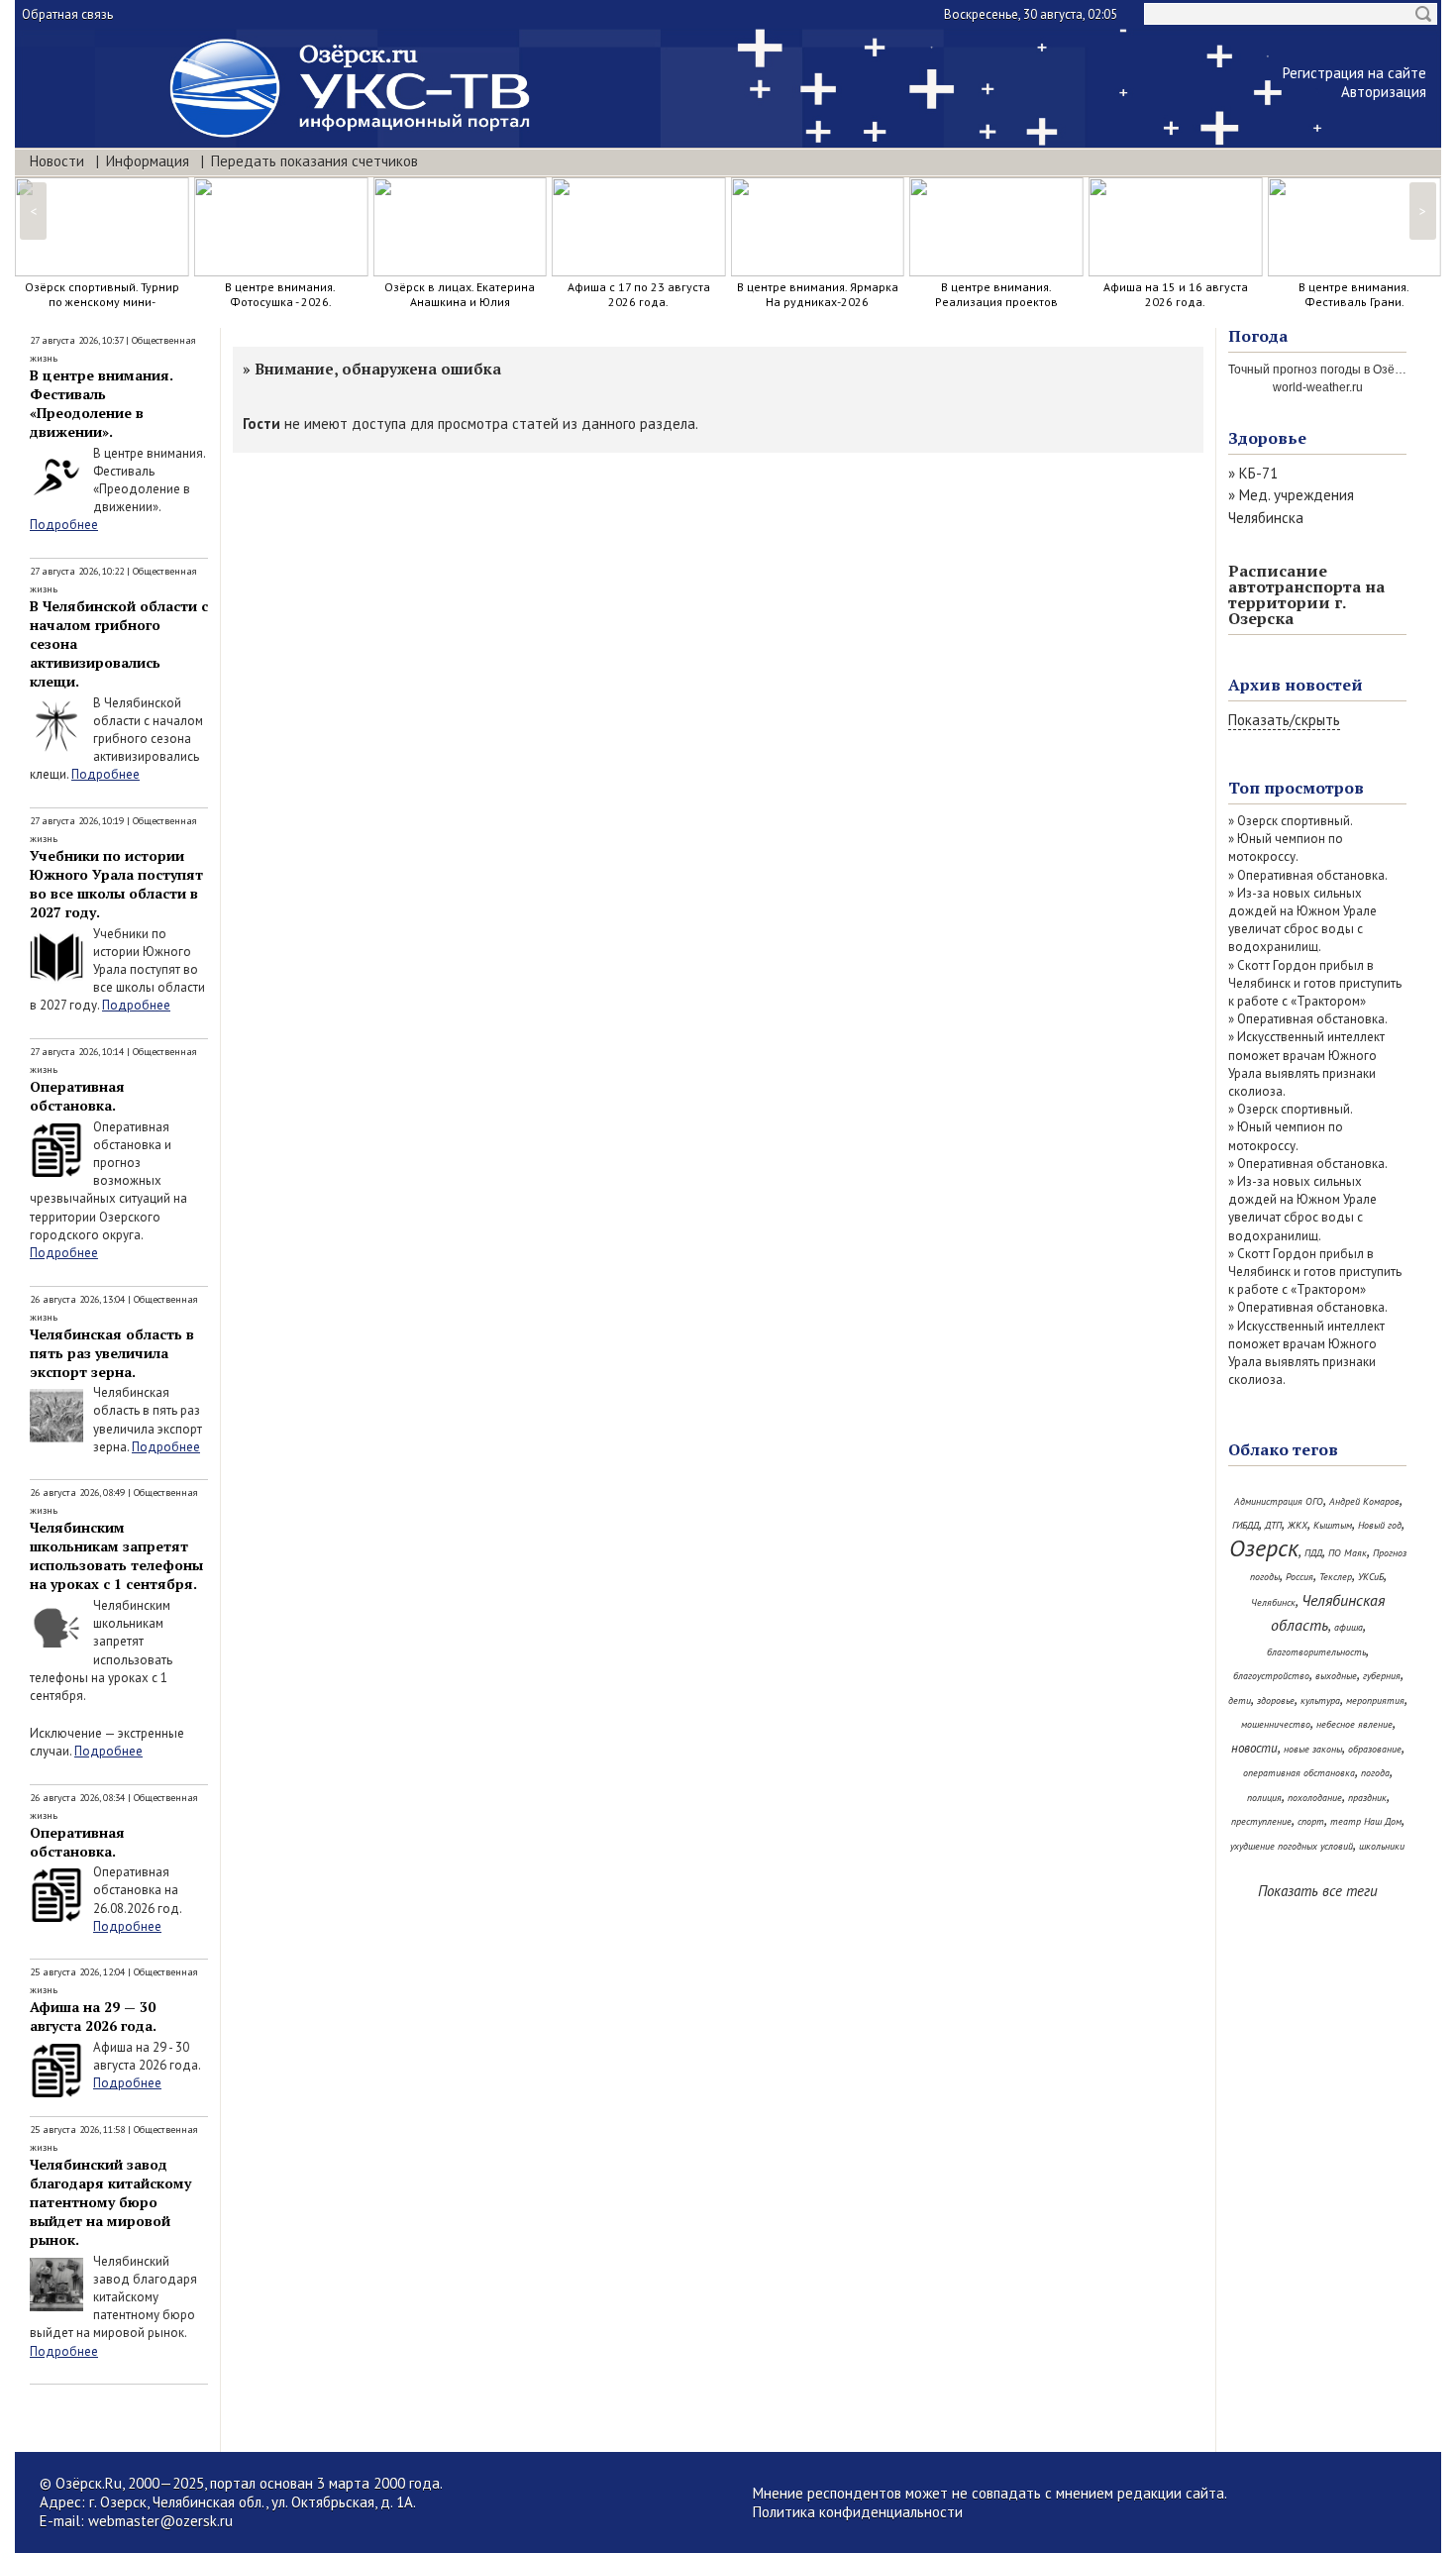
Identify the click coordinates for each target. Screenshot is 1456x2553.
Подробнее (64, 525)
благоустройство (1271, 1676)
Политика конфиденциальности (858, 2512)
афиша (1349, 1627)
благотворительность (1316, 1652)
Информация (148, 161)
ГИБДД (1246, 1525)
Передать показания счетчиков (314, 161)
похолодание (1315, 1798)
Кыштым (1333, 1525)
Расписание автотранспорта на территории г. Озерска (1306, 594)
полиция (1264, 1798)
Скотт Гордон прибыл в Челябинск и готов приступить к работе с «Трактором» (1315, 983)
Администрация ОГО (1279, 1501)
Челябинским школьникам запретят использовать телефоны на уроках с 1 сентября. (116, 1555)
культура (1320, 1701)
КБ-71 (1258, 473)
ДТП (1273, 1525)
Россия (1300, 1577)
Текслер (1336, 1577)
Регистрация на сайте (1354, 73)
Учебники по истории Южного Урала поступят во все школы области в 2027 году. (116, 884)
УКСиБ (1371, 1577)
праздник (1367, 1798)
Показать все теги (1318, 1891)
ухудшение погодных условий (1292, 1846)
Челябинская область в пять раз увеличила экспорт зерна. (112, 1353)
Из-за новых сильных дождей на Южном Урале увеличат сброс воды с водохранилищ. (1302, 920)
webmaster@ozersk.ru (160, 2521)
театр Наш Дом (1366, 1821)
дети (1240, 1701)
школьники (1382, 1846)
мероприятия (1375, 1701)
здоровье (1276, 1701)
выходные (1336, 1676)
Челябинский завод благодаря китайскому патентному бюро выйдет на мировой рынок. (110, 2202)
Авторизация (1384, 92)
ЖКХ (1298, 1525)
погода (1375, 1773)
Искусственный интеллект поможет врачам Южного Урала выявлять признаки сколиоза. (1306, 1064)
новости (1254, 1748)
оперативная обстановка (1299, 1773)
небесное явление (1354, 1724)
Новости (57, 161)
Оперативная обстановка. (77, 1096)
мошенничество (1276, 1724)
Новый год (1380, 1525)
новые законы (1313, 1749)
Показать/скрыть (1284, 720)
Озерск (1264, 1548)
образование (1375, 1749)
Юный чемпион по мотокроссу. (1286, 848)
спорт (1311, 1821)
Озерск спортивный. (1295, 821)
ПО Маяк (1348, 1553)
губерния (1382, 1676)
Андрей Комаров (1364, 1501)
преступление (1261, 1821)
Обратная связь (67, 14)
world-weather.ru (1318, 387)
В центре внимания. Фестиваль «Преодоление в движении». (102, 403)
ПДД (1313, 1553)
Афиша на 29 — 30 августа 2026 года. (93, 2016)
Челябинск (1273, 1602)
